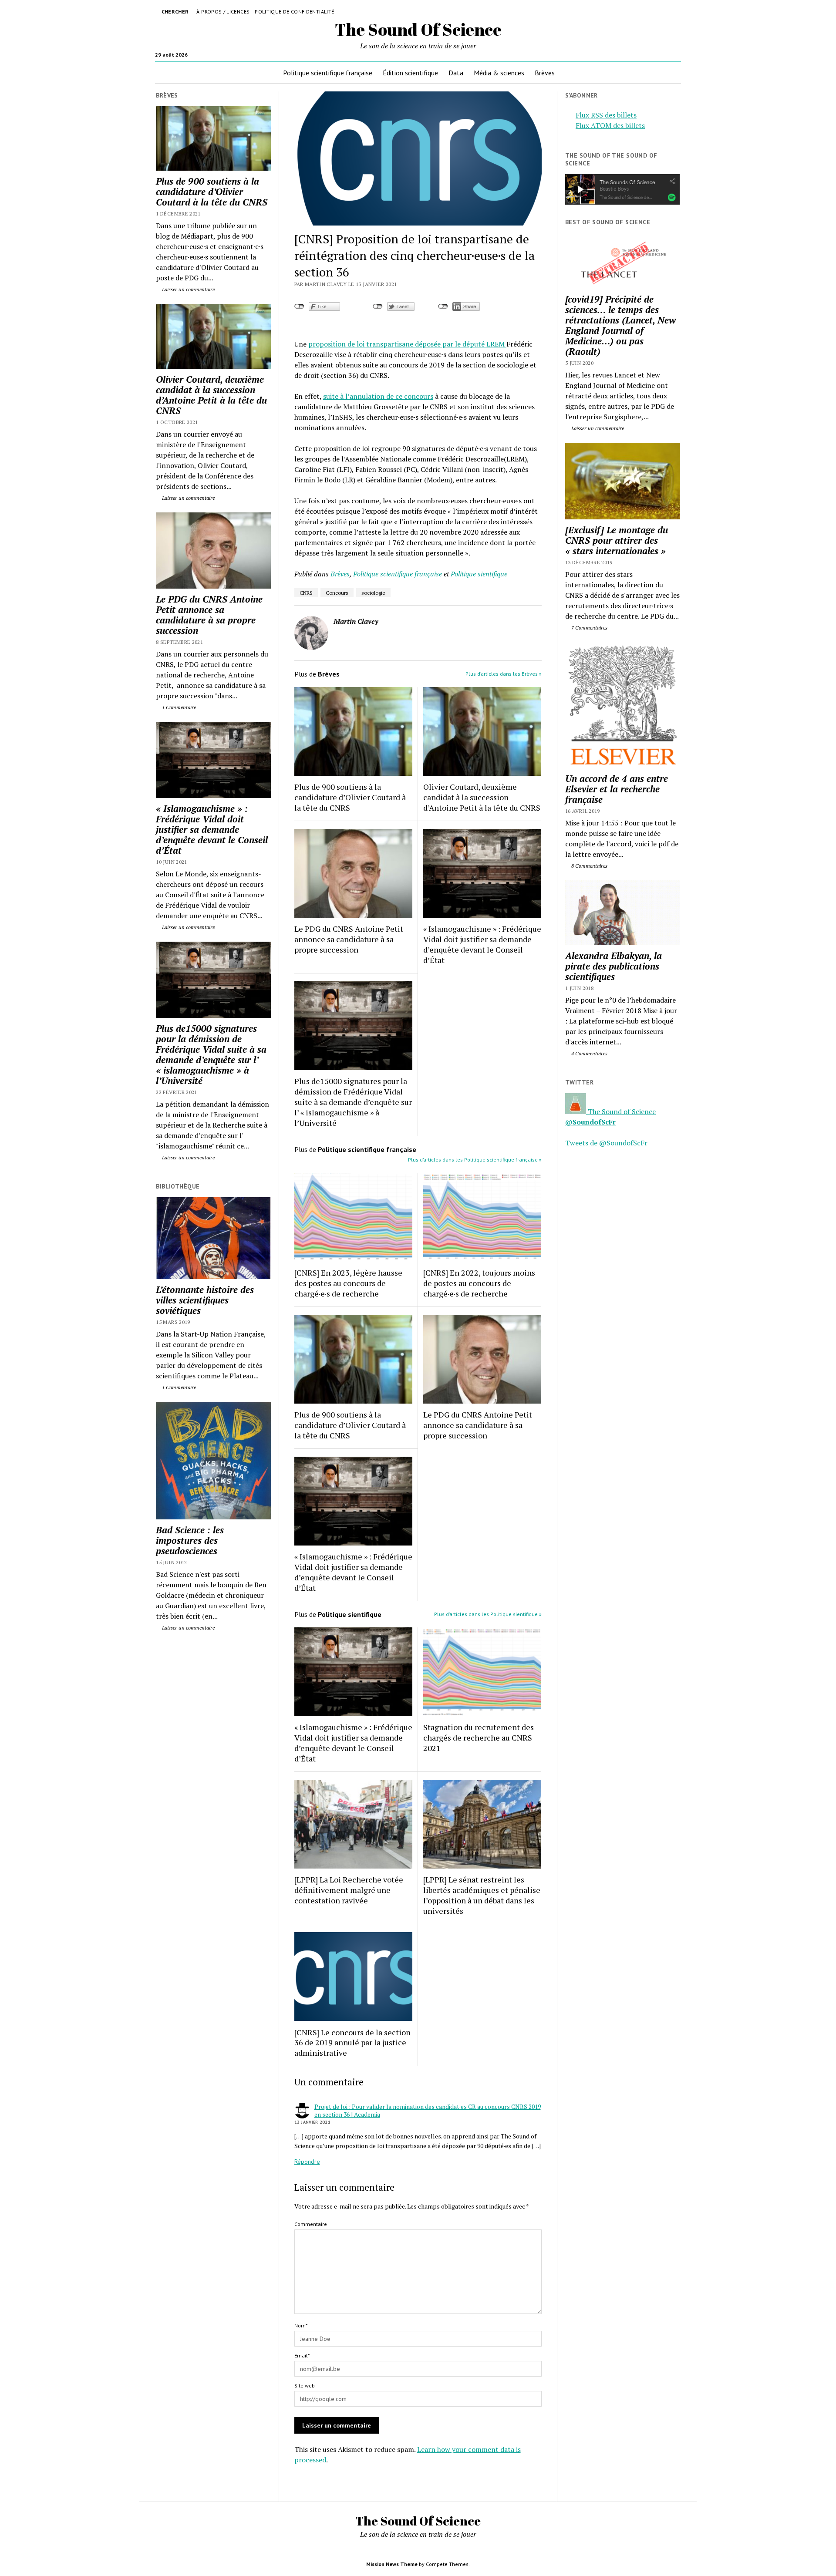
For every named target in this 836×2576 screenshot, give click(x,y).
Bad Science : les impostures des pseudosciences (190, 1540)
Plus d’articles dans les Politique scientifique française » (475, 1160)
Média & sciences (499, 73)
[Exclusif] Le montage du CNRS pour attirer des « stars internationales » (617, 540)
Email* (302, 2355)
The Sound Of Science (418, 29)
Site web (305, 2386)
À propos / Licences (223, 12)
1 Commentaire (178, 707)
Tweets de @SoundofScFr (606, 1143)
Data (456, 73)
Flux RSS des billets (606, 115)
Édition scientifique (410, 73)
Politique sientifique (479, 574)
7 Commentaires (589, 628)
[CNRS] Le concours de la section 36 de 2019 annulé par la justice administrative (352, 2043)
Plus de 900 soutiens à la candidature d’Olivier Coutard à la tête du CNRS (212, 192)
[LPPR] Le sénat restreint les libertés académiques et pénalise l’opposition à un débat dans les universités (482, 1895)
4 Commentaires (589, 1053)
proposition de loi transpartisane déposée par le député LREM (407, 344)
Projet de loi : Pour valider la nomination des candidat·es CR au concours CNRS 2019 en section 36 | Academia (428, 2110)
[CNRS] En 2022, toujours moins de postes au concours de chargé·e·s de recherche (479, 1283)
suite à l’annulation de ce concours (378, 396)
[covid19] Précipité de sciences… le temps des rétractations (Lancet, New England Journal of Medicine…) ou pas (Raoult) (620, 325)
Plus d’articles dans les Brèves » (504, 674)
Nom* (301, 2325)
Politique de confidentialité (294, 12)
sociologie (373, 593)
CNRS (306, 593)
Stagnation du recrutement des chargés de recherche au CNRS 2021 (479, 1738)
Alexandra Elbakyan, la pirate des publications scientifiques (614, 966)
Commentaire (311, 2224)
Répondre (307, 2162)
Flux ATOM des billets (610, 125)
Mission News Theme (392, 2564)
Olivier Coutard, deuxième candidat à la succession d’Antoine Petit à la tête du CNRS (211, 395)
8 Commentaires (589, 866)
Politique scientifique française (328, 73)
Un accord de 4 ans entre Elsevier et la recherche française (617, 789)
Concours (337, 593)
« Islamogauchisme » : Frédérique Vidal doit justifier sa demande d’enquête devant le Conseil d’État (212, 829)
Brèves (545, 73)
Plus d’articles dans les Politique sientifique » (488, 1614)
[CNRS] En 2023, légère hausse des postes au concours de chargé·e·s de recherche (348, 1283)
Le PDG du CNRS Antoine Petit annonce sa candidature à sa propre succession (209, 615)
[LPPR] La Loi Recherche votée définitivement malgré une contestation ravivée (349, 1890)
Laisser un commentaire (188, 289)
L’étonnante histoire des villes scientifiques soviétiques (205, 1300)
